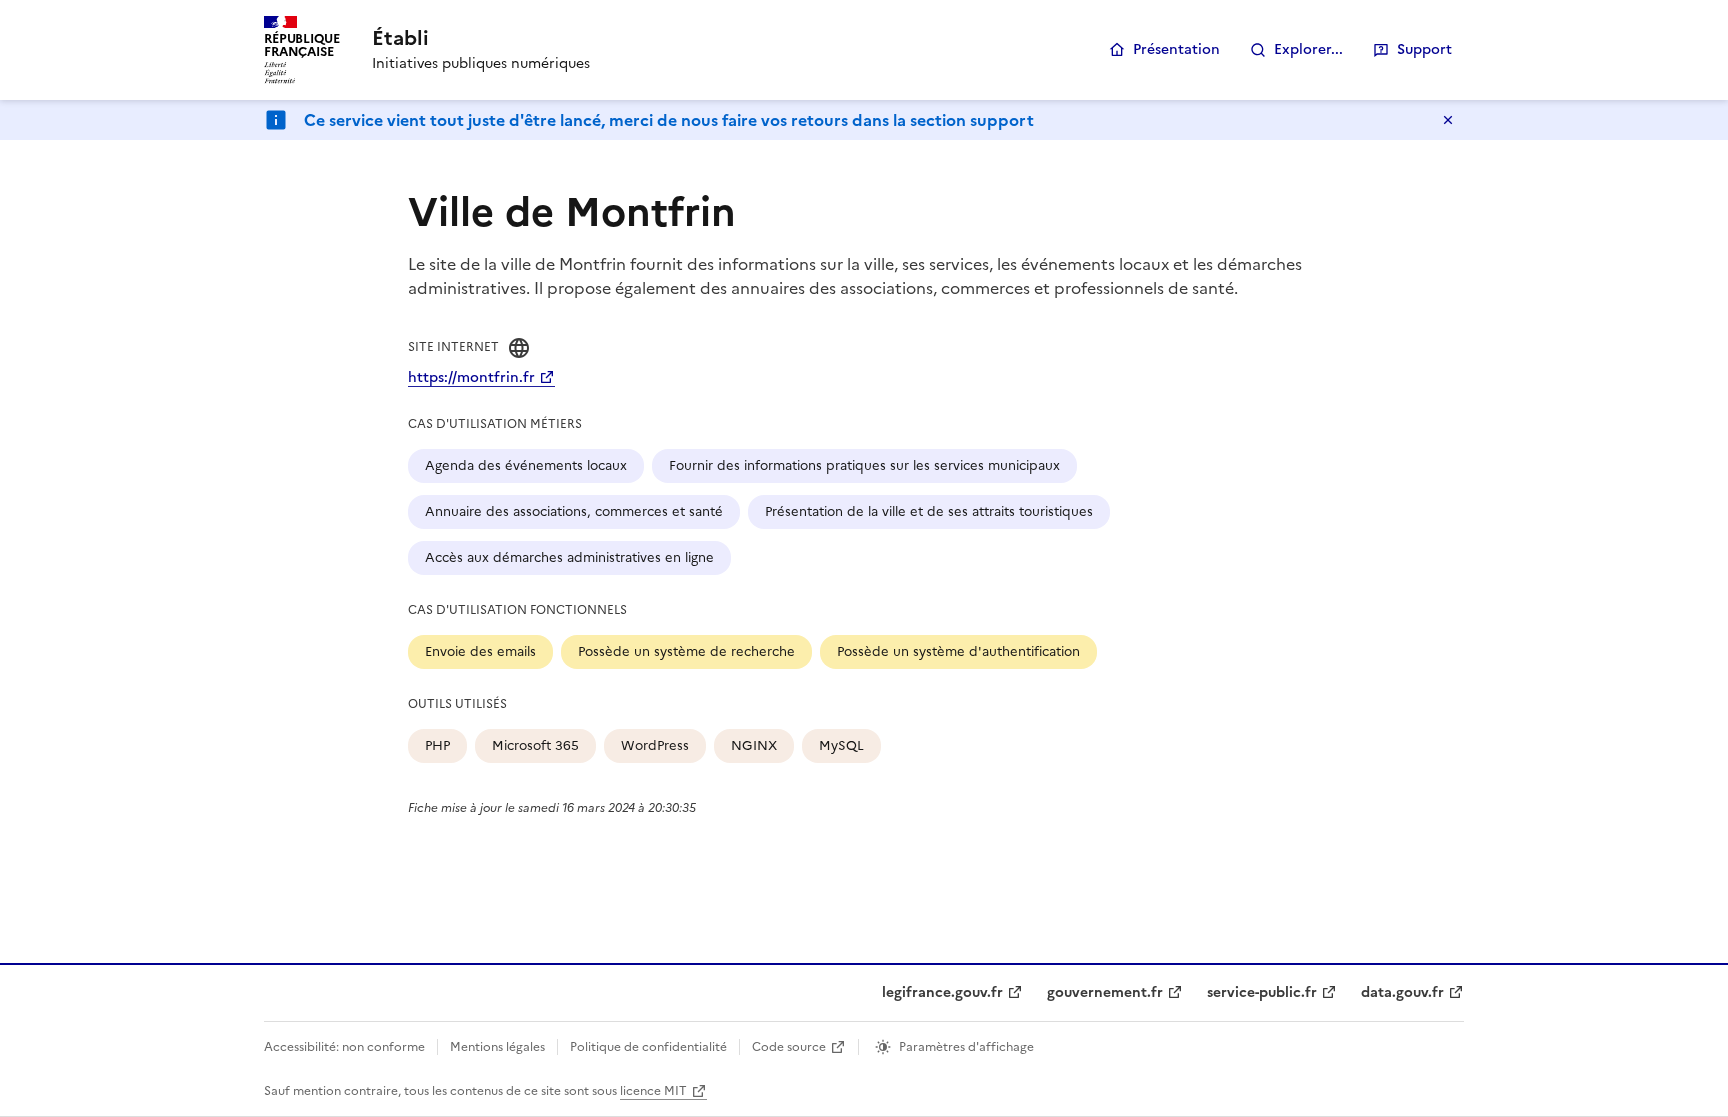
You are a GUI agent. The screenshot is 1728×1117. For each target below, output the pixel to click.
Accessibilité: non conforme (344, 1047)
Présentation (1176, 49)
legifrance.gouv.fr (942, 992)
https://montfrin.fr (471, 377)
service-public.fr (1262, 992)
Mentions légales (497, 1047)
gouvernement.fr (1105, 992)
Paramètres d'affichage (966, 1047)
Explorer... (1308, 49)
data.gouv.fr (1402, 992)
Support (1424, 49)
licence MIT (653, 1091)
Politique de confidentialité (648, 1047)
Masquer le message (1448, 120)
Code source (789, 1047)
